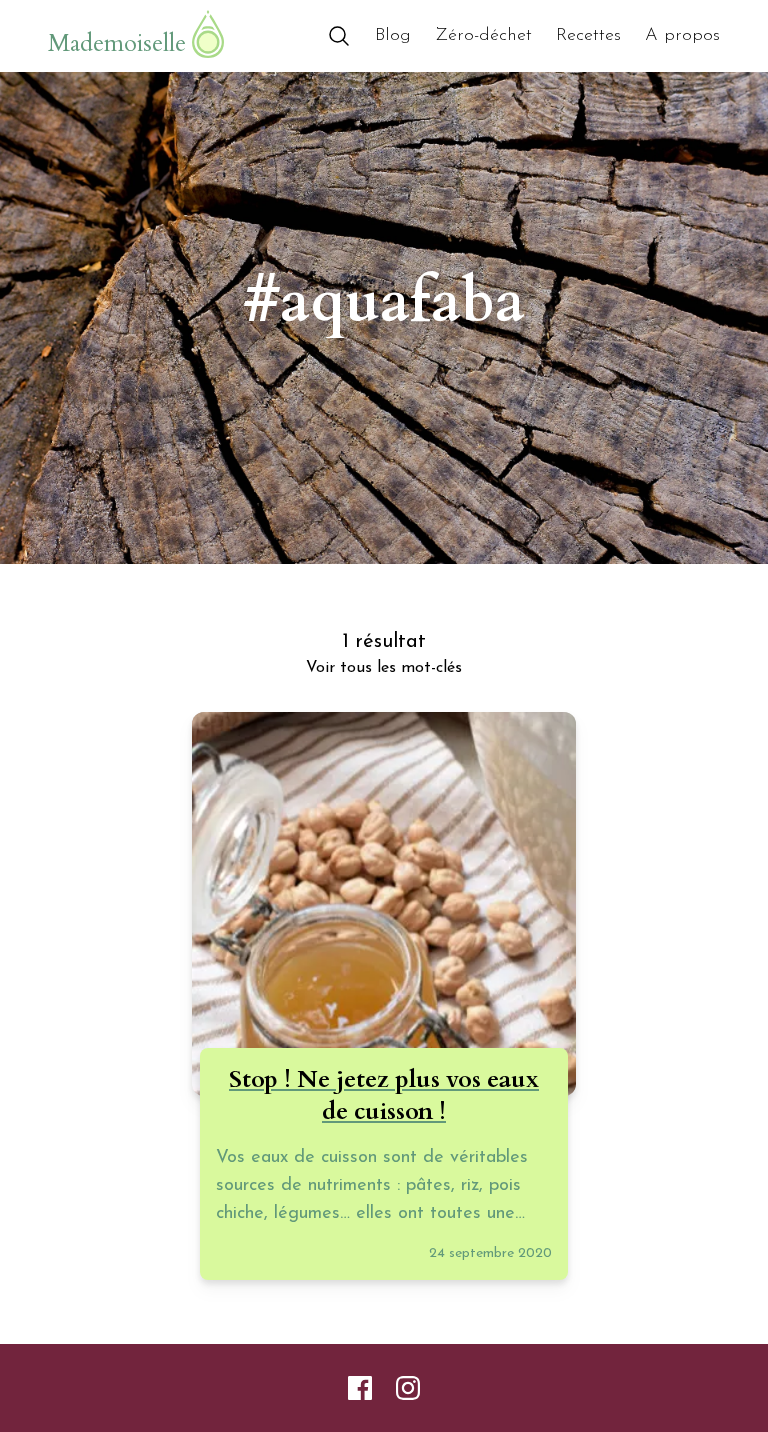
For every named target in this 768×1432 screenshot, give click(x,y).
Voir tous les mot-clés (384, 668)
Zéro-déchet (483, 36)
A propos (682, 36)
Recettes (588, 36)
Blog (393, 36)
